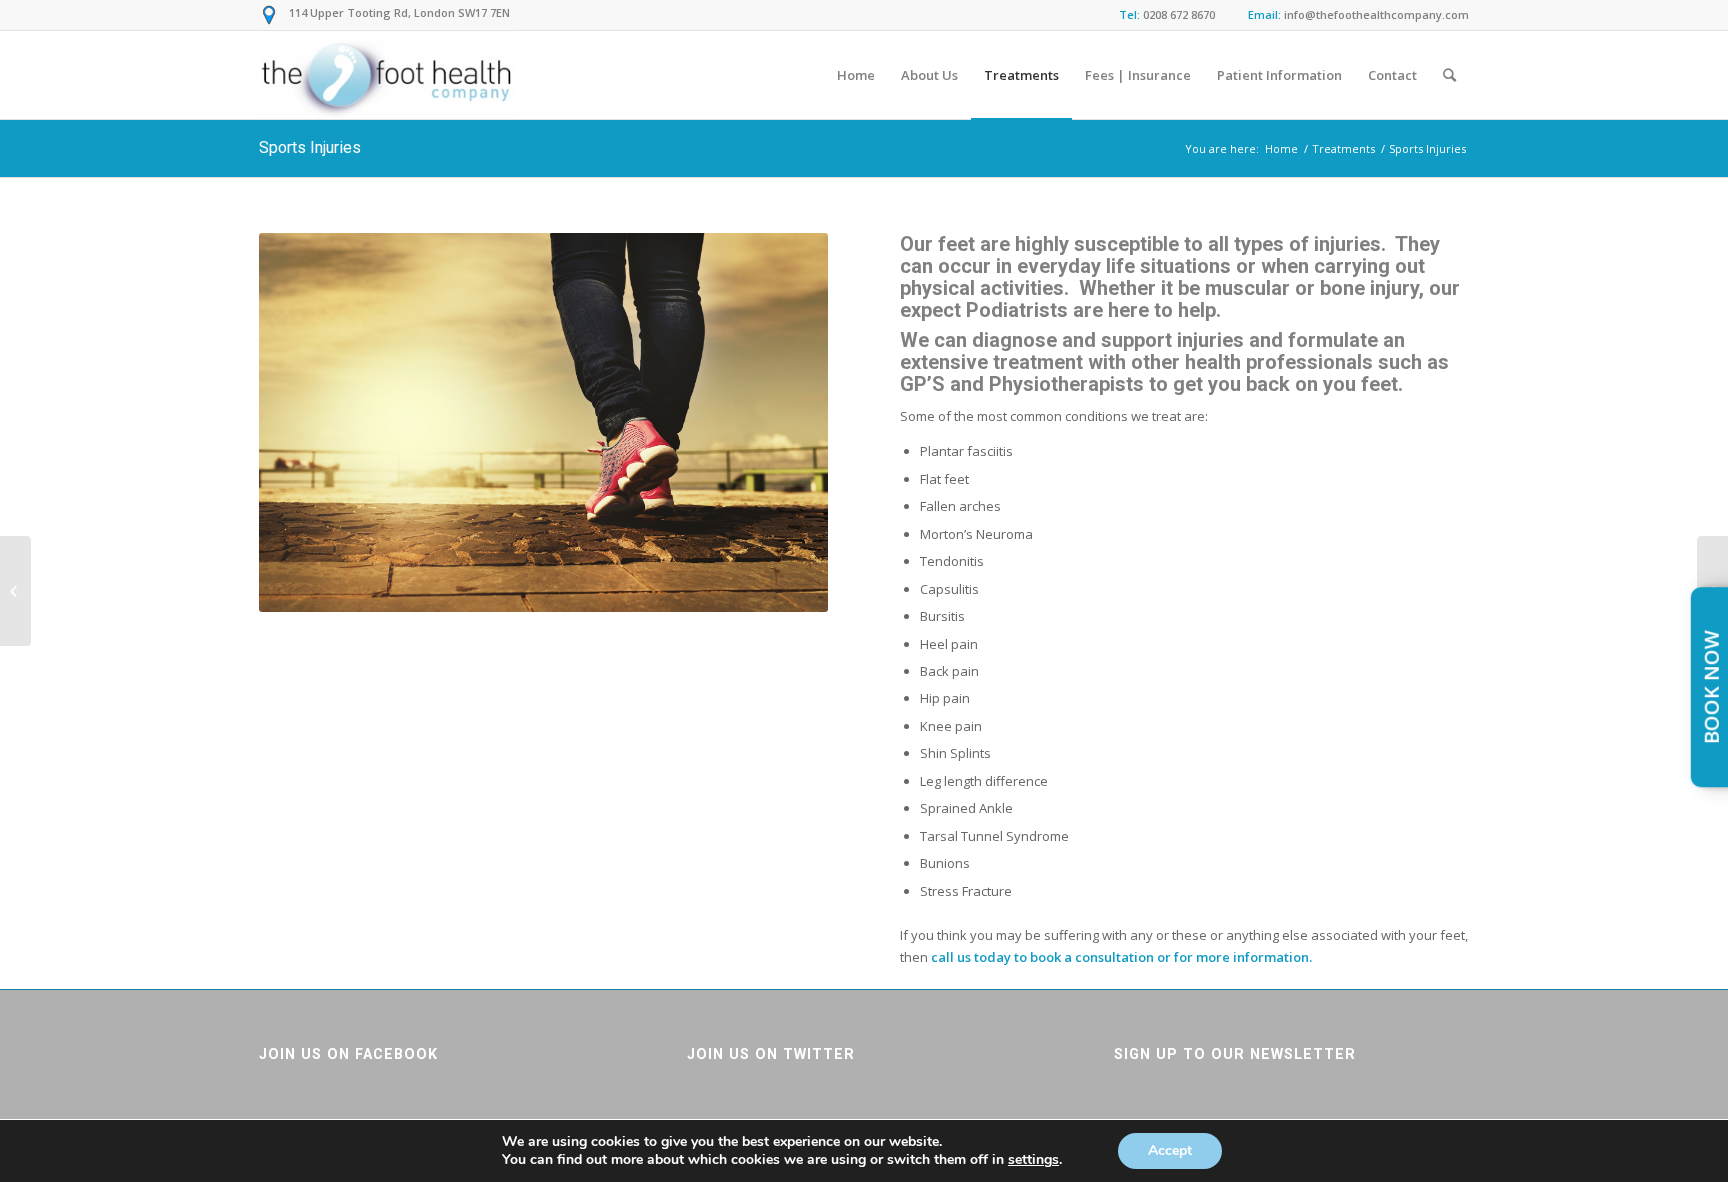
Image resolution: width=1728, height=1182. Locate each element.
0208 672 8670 (1179, 14)
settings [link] (1033, 1159)
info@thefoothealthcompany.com (1376, 14)
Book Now (1711, 687)
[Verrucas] (15, 591)
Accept (1170, 1150)
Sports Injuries (310, 147)
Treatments (1343, 148)
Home (1281, 148)
